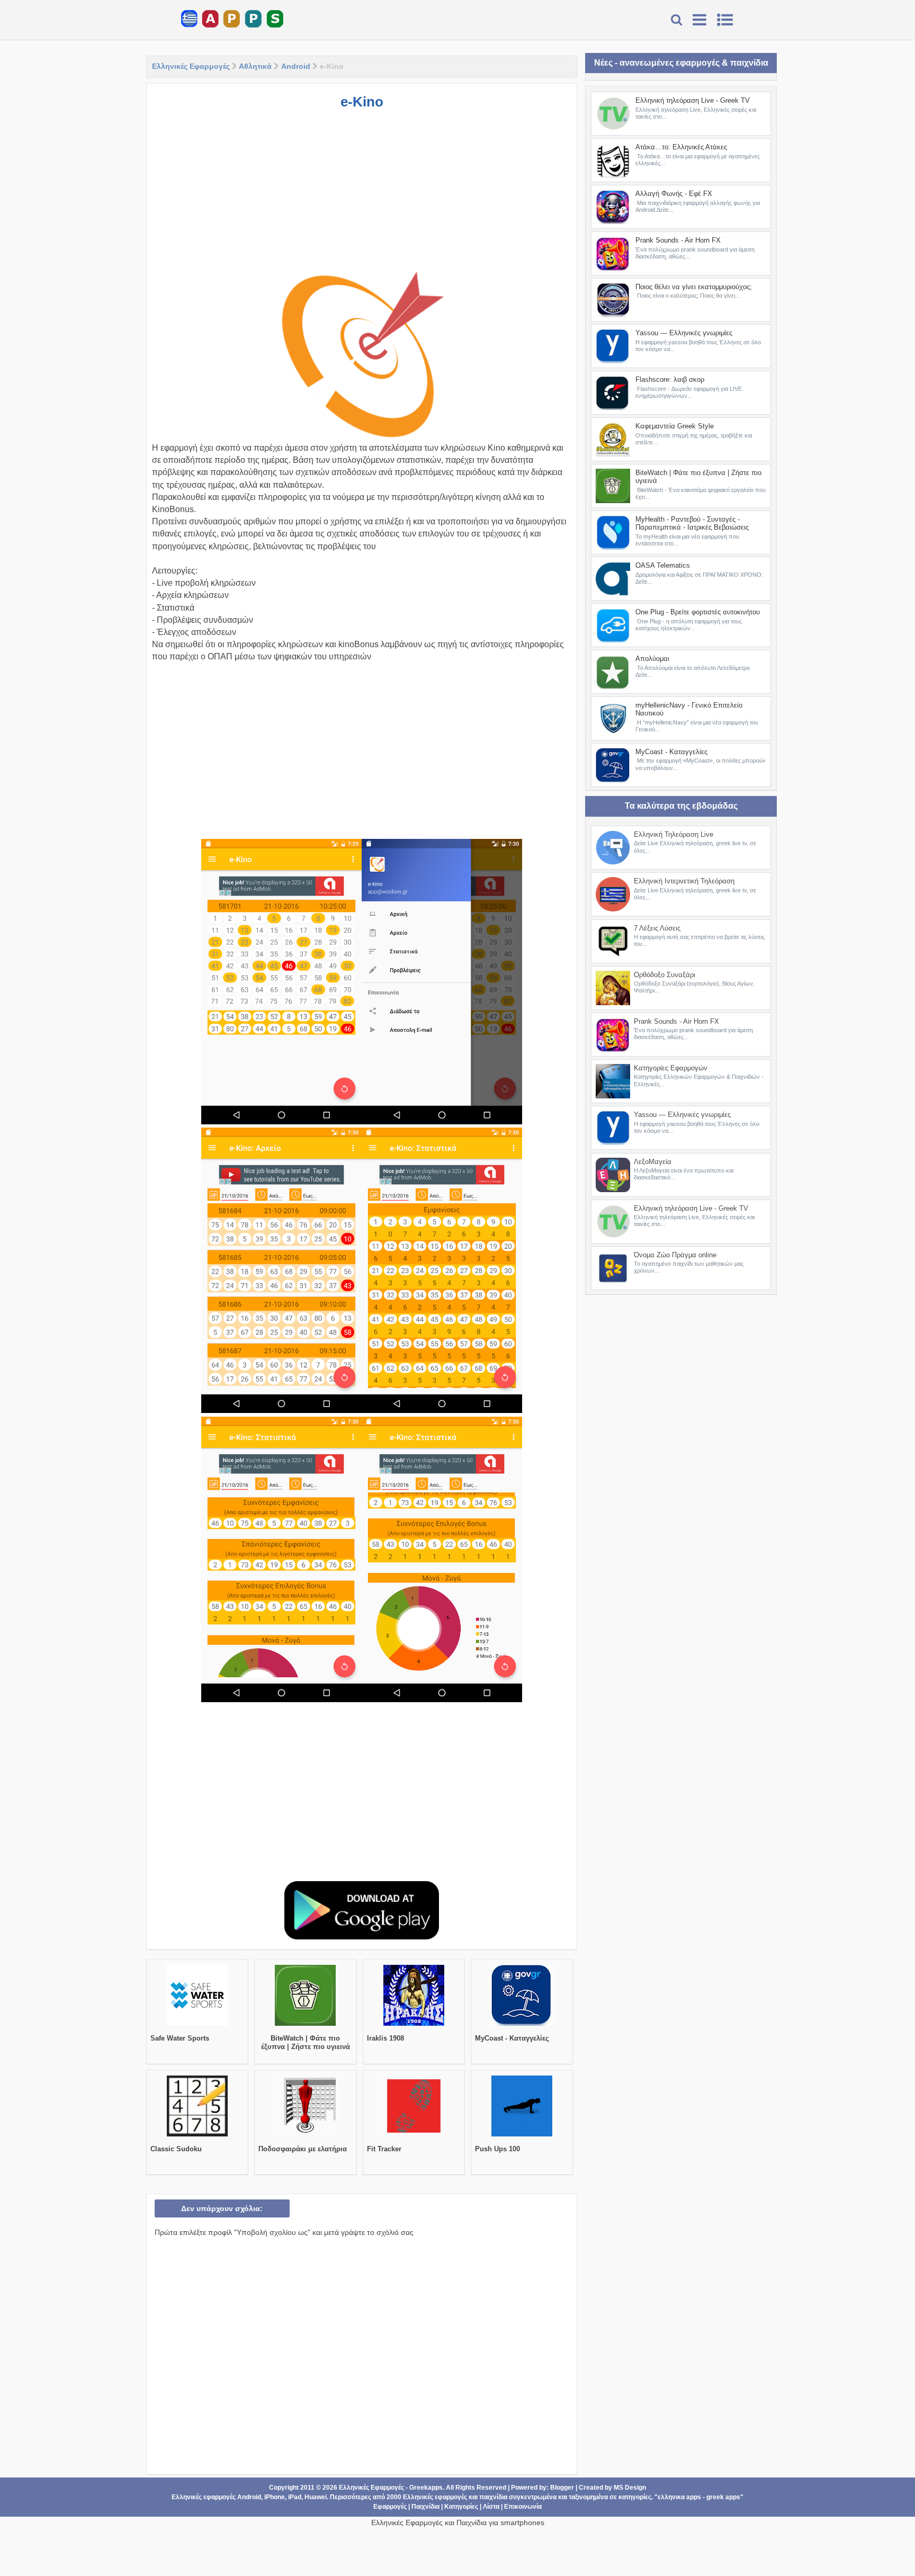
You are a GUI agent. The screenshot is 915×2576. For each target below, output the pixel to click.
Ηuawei (316, 2497)
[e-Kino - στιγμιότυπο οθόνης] (281, 982)
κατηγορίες (635, 2497)
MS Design (630, 2488)
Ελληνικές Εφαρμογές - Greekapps (391, 2488)
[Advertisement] (362, 195)
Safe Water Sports (180, 2038)
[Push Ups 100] (522, 2136)
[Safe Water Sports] (197, 2026)
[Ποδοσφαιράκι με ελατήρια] (305, 2136)
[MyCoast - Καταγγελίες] (522, 2026)
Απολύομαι (652, 659)
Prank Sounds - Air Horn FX (678, 240)
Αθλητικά (255, 66)
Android (296, 66)
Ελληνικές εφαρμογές (435, 2497)
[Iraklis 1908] (414, 2026)
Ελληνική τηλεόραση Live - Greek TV (693, 100)
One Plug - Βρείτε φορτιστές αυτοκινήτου (698, 612)
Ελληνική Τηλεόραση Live (674, 834)
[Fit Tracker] (414, 2136)
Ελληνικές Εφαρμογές (191, 66)
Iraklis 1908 (385, 2038)
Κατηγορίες (461, 2507)
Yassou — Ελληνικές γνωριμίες (684, 333)
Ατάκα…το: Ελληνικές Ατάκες (681, 147)
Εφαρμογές (390, 2507)
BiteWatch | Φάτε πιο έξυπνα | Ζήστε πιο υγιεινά (306, 2042)
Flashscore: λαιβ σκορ (670, 379)
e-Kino (362, 102)
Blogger (562, 2488)
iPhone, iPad (283, 2497)
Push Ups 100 (497, 2149)
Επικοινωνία (523, 2507)
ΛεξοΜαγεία (653, 1162)
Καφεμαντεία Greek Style (675, 426)
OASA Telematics (663, 565)
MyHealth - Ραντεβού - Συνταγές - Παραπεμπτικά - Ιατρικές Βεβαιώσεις (692, 524)
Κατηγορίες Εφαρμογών (671, 1068)
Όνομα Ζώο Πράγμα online (675, 1255)
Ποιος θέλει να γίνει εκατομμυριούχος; (694, 287)
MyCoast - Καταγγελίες (512, 2038)
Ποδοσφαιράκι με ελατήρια (303, 2149)
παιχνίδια (493, 2497)
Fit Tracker (384, 2149)
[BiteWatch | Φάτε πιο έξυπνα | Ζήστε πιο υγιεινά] (305, 2026)
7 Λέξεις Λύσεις (657, 928)
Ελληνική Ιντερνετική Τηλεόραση (684, 881)
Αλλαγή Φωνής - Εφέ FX (674, 194)
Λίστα (491, 2507)
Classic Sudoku (176, 2149)
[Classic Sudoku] (197, 2136)
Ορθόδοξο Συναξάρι (665, 975)
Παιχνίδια (425, 2507)
